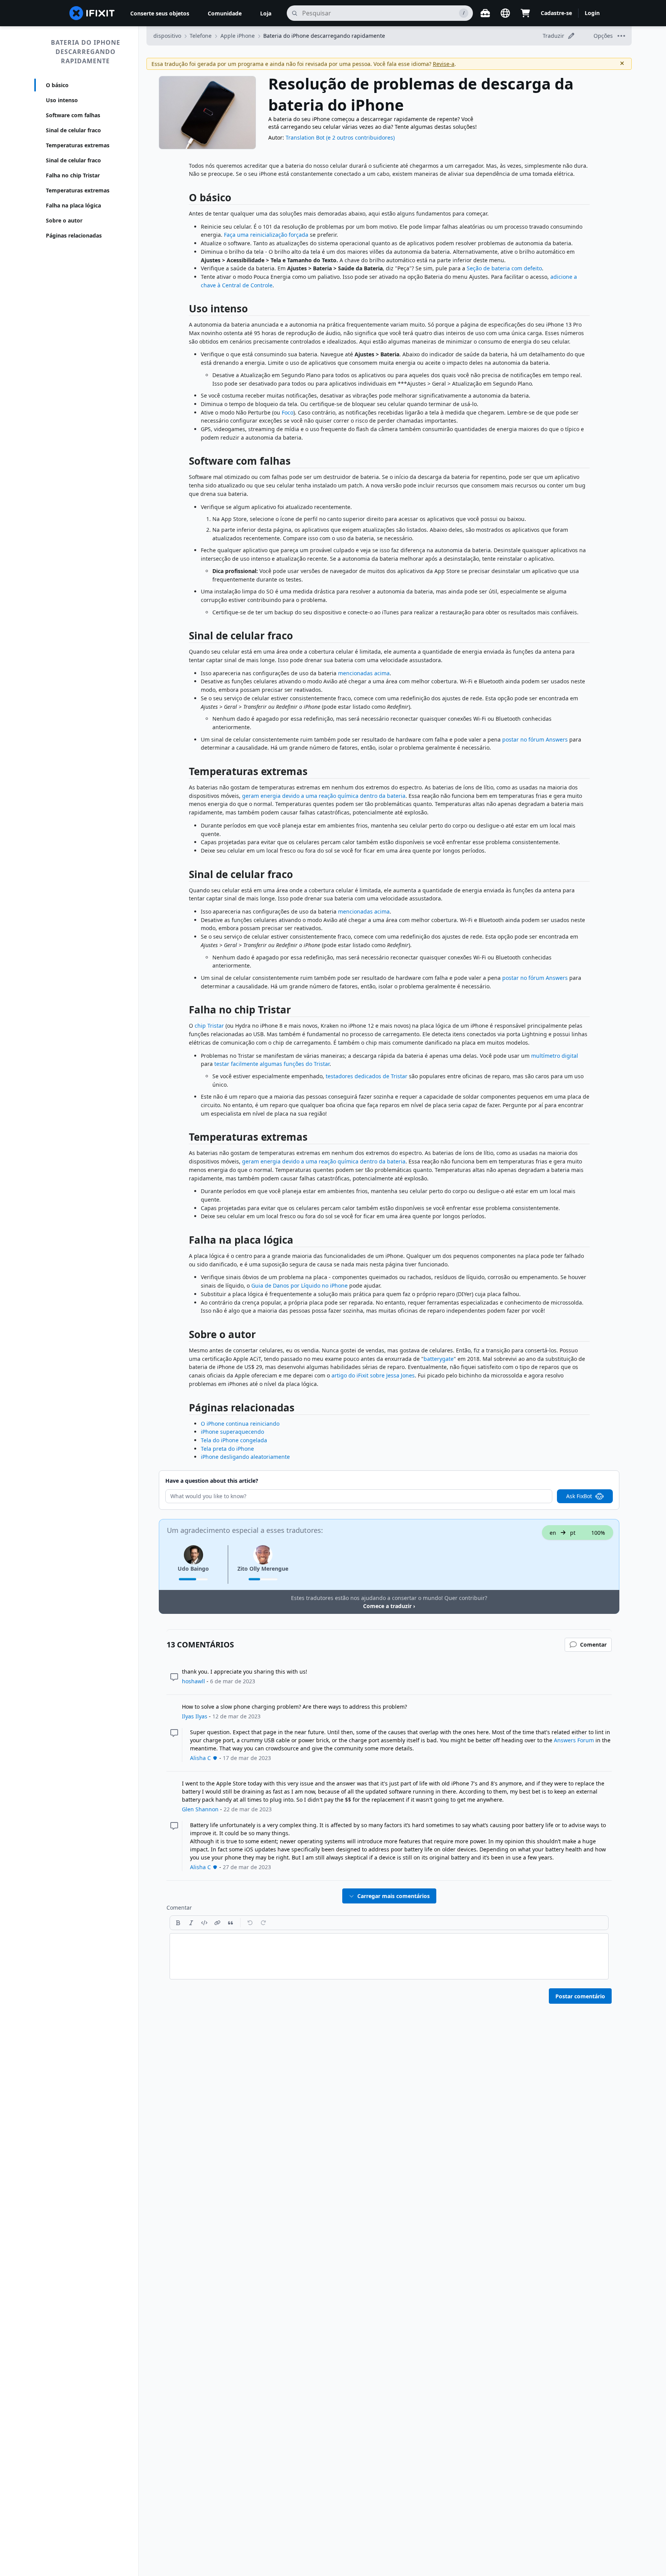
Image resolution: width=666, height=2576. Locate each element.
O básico (57, 85)
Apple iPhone (238, 36)
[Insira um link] (217, 1923)
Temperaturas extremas (78, 145)
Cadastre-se (556, 13)
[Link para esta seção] (185, 199)
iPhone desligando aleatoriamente (245, 1457)
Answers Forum (574, 1740)
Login (592, 13)
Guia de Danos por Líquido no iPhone (299, 1285)
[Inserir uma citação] (230, 1923)
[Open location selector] (505, 13)
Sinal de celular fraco (73, 130)
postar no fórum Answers (535, 739)
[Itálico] (191, 1923)
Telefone (201, 36)
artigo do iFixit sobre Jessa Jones (373, 1375)
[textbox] (389, 1956)
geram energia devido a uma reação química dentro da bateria (324, 796)
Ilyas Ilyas (195, 1716)
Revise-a (444, 64)
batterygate (439, 1359)
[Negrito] (178, 1923)
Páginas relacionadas (74, 235)
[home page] (92, 13)
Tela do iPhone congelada (234, 1440)
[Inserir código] (204, 1923)
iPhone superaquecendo (232, 1432)
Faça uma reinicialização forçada (266, 235)
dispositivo (167, 36)
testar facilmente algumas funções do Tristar (272, 1064)
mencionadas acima (364, 673)
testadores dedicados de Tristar (367, 1076)
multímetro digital (555, 1056)
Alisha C (200, 1758)
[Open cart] (525, 13)
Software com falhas (73, 115)
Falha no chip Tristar (73, 175)
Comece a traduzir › (389, 1606)
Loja (266, 13)
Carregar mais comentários (394, 1896)
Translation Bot (305, 137)
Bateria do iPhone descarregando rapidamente (86, 52)
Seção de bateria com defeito (504, 268)
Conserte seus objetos (160, 13)
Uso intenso (62, 100)
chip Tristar (209, 1026)
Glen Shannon (200, 1809)
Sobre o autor (64, 220)
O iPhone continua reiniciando (240, 1424)
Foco (288, 412)
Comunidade (225, 13)
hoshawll (193, 1681)
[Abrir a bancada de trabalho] (485, 13)
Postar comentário (580, 1996)
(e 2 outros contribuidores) (360, 137)
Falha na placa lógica (73, 205)
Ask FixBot (579, 1496)
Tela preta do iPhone (227, 1449)
